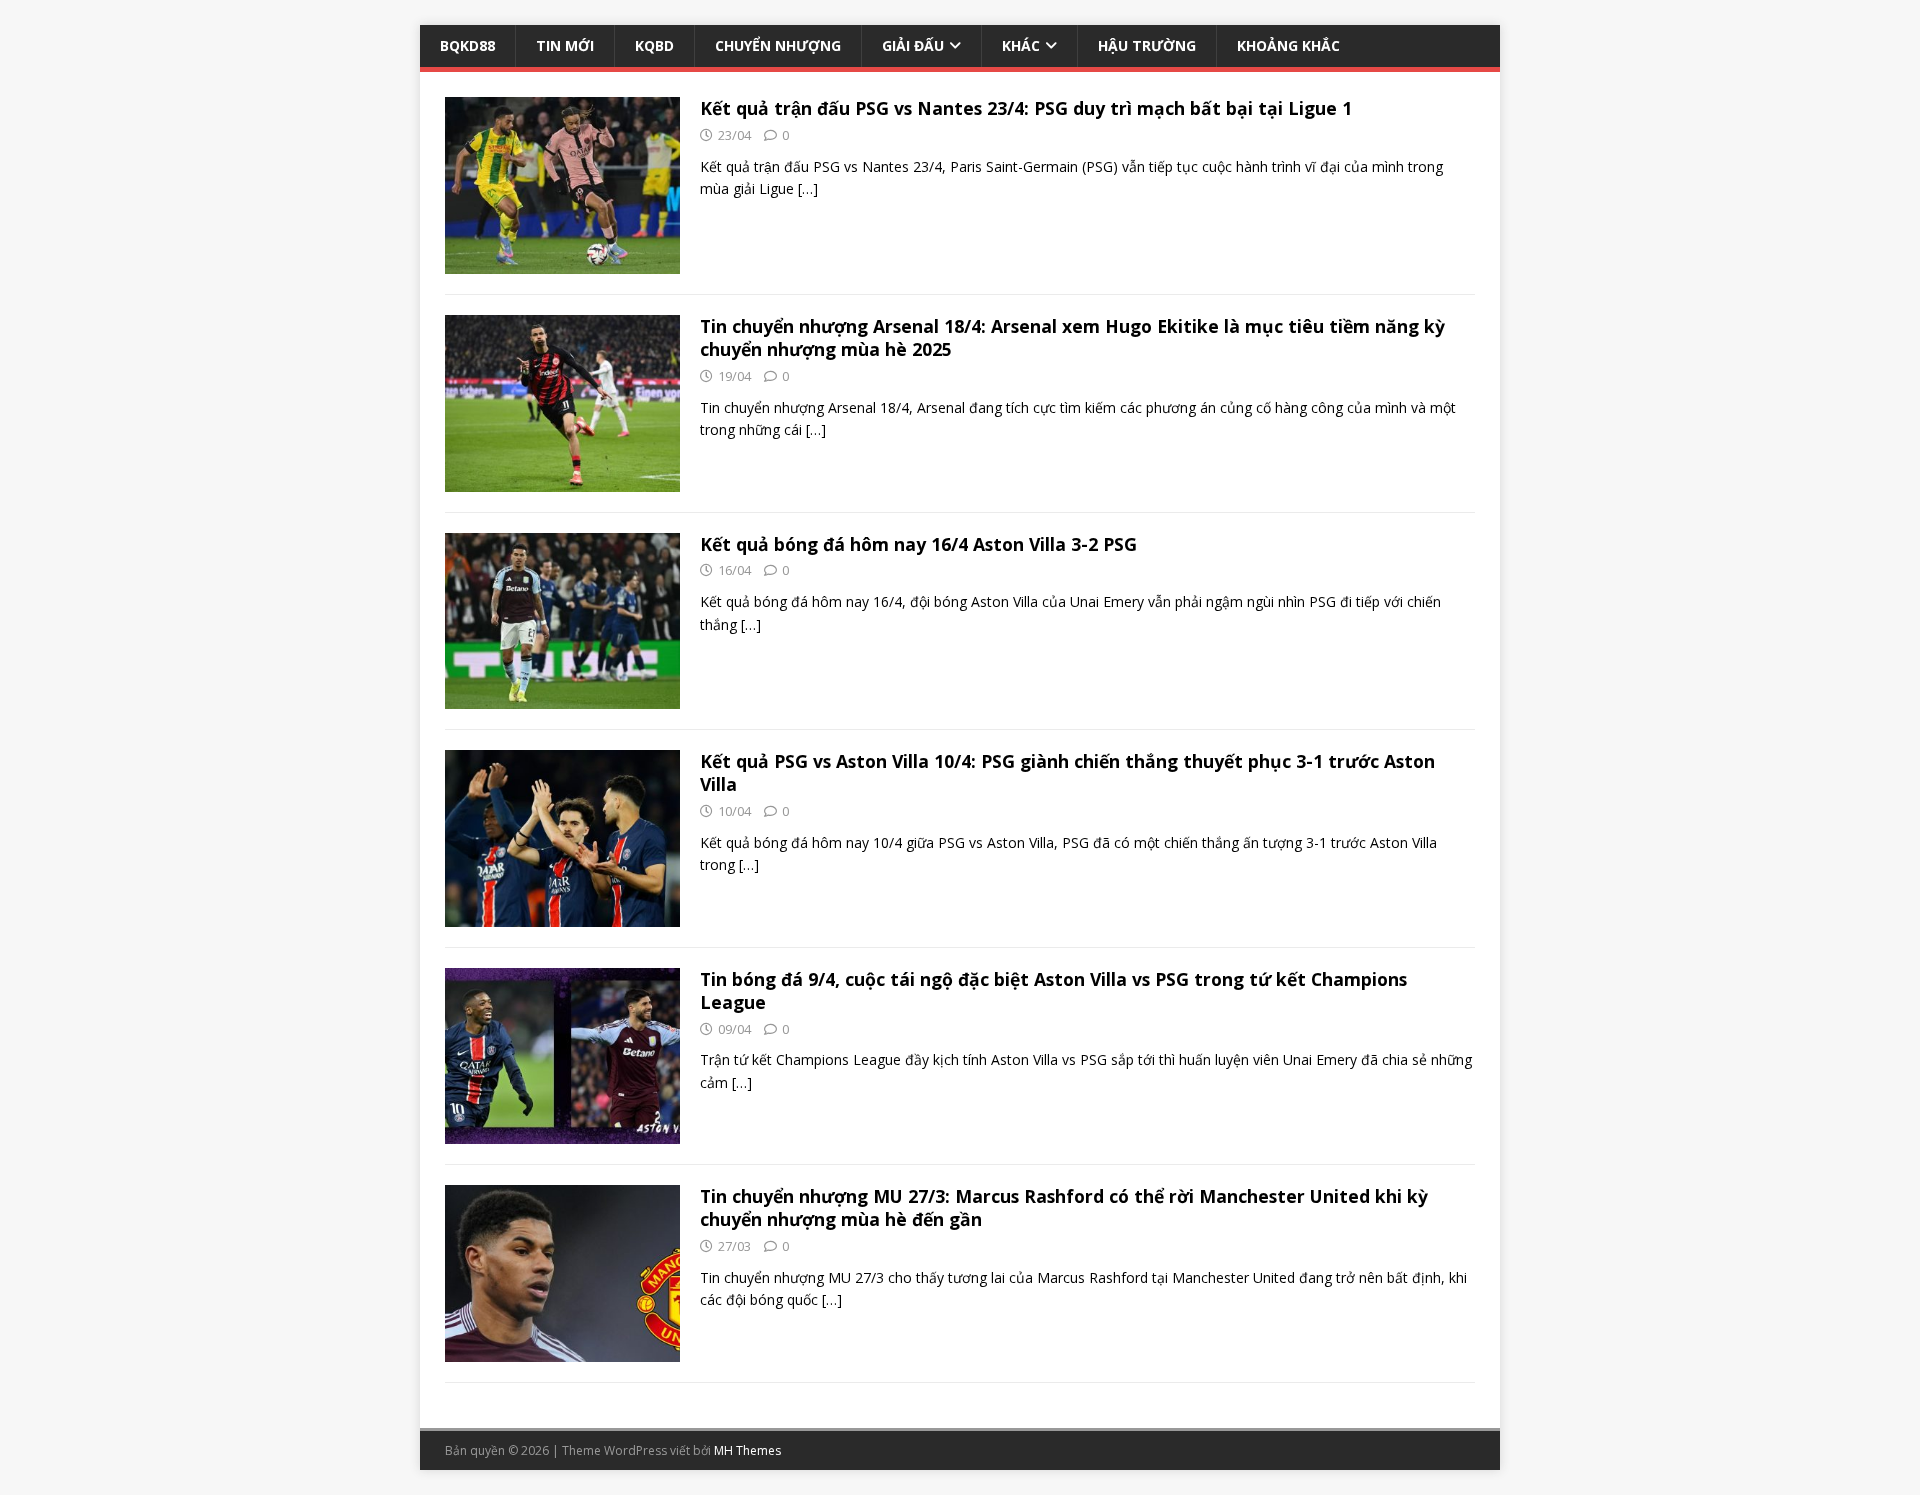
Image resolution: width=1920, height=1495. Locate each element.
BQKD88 (467, 45)
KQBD (654, 45)
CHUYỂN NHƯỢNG (778, 45)
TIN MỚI (565, 45)
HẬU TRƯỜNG (1147, 45)
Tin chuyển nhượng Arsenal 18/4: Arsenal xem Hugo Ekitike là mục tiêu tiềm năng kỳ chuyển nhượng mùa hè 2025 (1072, 337)
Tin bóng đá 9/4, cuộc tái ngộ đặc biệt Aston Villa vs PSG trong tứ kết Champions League (1053, 990)
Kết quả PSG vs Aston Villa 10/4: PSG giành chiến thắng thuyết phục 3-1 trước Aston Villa (1067, 772)
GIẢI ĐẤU (913, 45)
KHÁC (1021, 45)
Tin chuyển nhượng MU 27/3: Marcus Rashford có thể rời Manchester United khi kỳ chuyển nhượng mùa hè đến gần (1064, 1207)
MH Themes (747, 1450)
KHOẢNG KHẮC (1288, 45)
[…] (808, 188)
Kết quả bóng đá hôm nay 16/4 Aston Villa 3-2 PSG (918, 544)
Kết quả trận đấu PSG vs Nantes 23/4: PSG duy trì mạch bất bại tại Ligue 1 (1026, 108)
